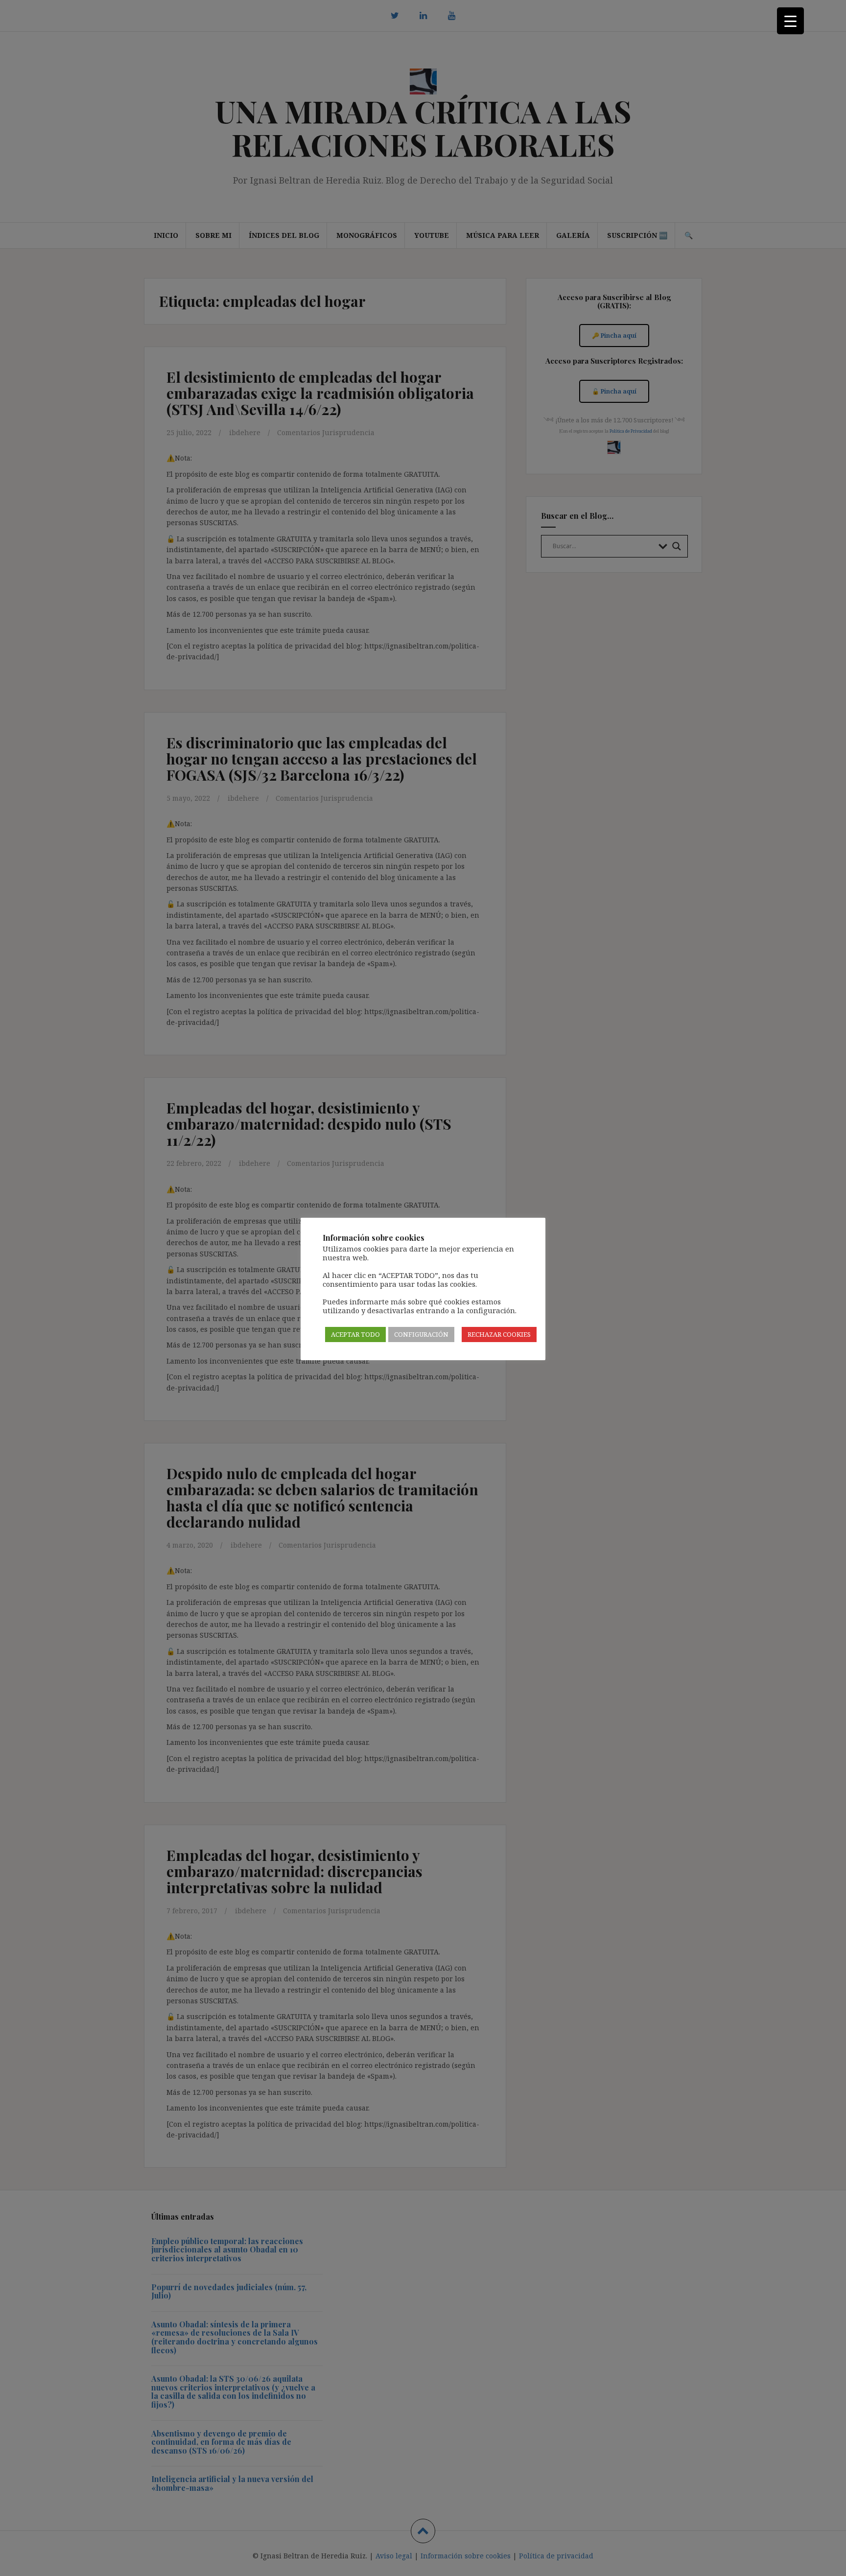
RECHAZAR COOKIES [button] (499, 1334)
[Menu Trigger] (790, 21)
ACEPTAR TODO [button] (355, 1334)
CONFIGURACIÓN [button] (421, 1334)
